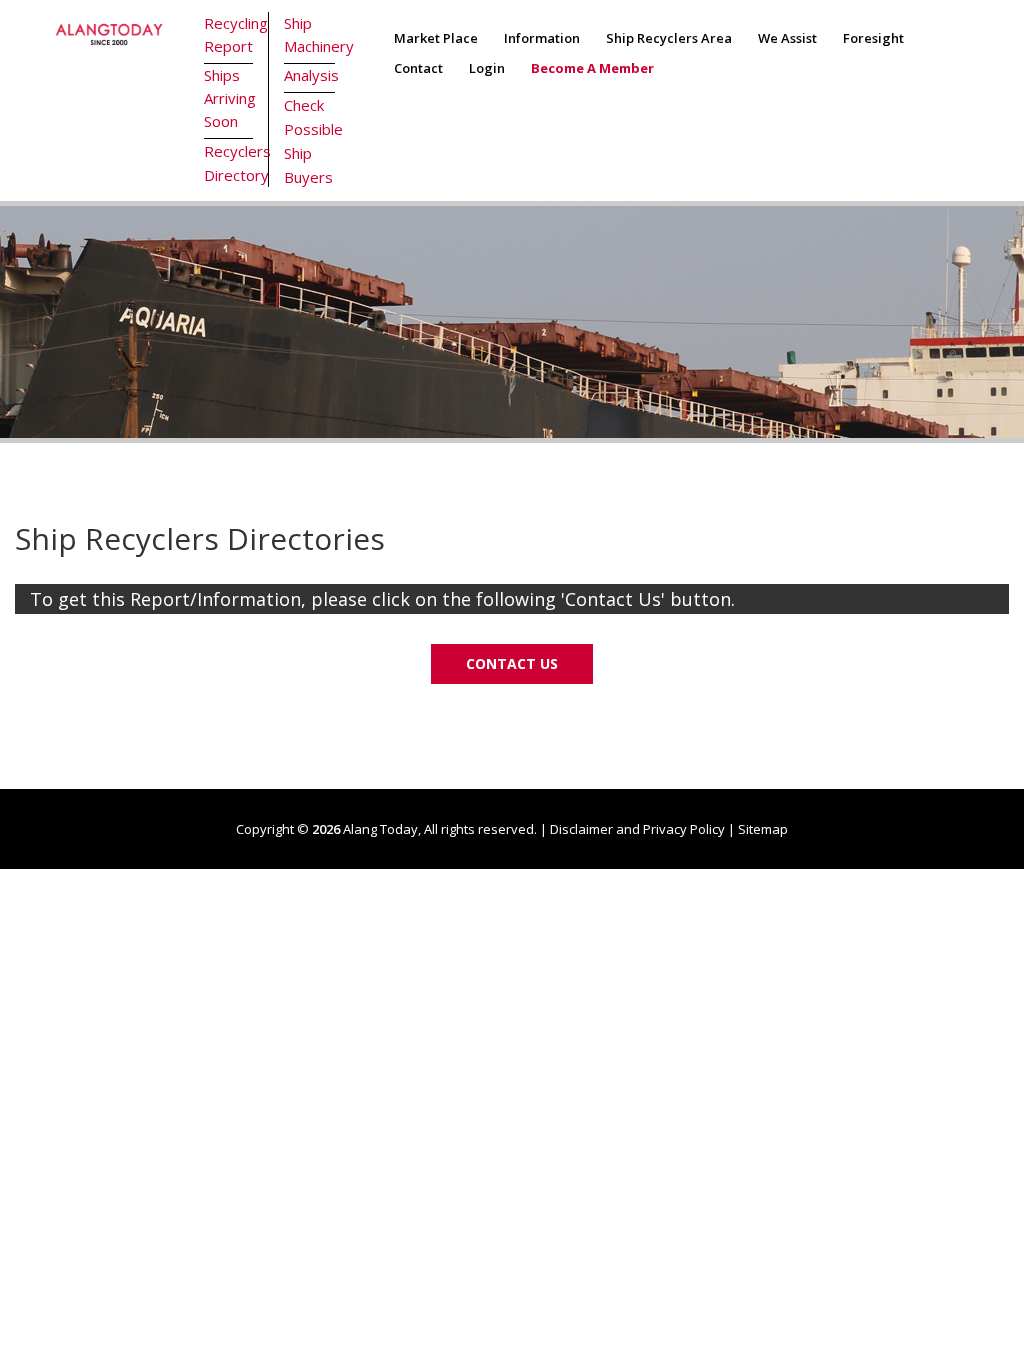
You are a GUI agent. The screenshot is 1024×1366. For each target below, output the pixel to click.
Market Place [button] (436, 38)
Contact (418, 68)
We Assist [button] (787, 38)
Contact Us (512, 663)
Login (487, 68)
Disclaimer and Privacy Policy (637, 829)
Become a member (592, 68)
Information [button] (542, 38)
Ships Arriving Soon (229, 98)
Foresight (873, 38)
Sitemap (763, 829)
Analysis (309, 75)
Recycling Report (229, 34)
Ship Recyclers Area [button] (669, 38)
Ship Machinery (309, 34)
